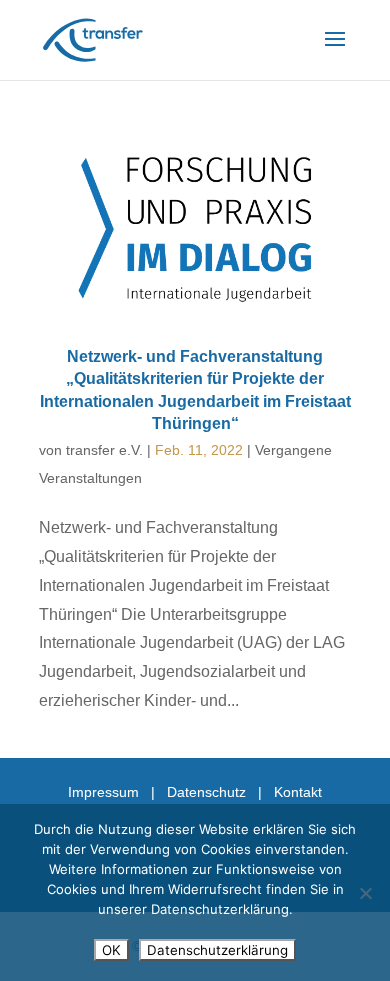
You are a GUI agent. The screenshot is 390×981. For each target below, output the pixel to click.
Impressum (103, 792)
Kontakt (298, 792)
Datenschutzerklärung (217, 950)
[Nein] (365, 893)
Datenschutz (206, 792)
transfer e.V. (104, 450)
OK (111, 950)
